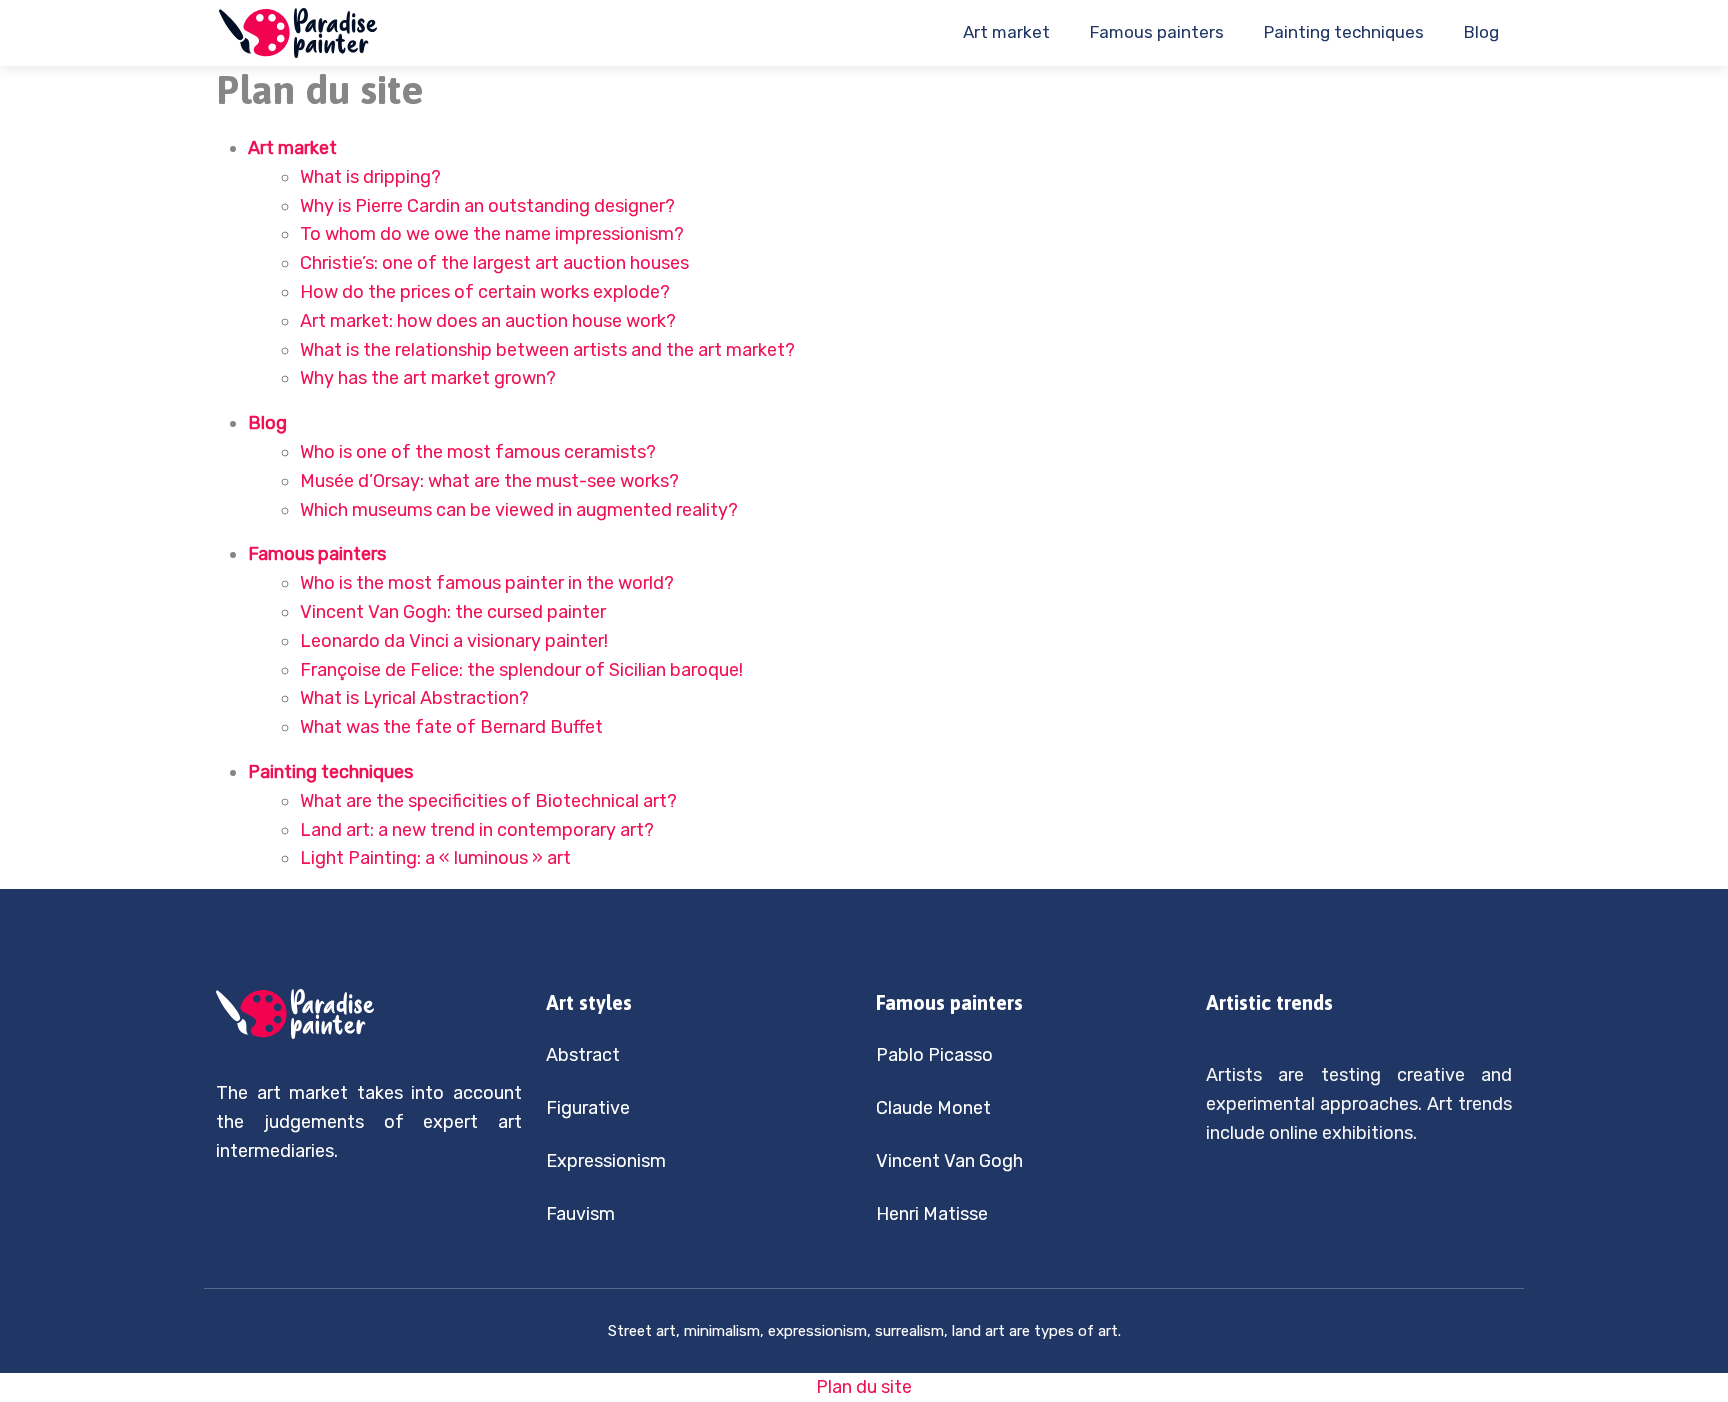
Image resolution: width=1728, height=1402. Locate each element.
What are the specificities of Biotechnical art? (488, 801)
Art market (1006, 32)
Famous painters (1157, 32)
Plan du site (864, 1387)
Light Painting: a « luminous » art (435, 858)
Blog (1481, 32)
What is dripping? (370, 177)
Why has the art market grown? (428, 378)
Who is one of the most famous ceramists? (478, 452)
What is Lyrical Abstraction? (414, 698)
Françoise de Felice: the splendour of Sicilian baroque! (521, 670)
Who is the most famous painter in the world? (487, 583)
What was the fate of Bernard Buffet (451, 727)
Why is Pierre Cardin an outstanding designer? (487, 206)
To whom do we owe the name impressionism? (492, 234)
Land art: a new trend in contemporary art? (477, 830)
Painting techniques (1344, 32)
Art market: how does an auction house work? (488, 321)
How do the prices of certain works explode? (485, 292)
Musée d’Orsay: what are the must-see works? (489, 481)
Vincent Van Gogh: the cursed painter (453, 612)
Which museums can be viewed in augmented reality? (519, 510)
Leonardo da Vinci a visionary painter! (454, 641)
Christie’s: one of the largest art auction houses (494, 263)
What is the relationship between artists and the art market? (547, 350)
